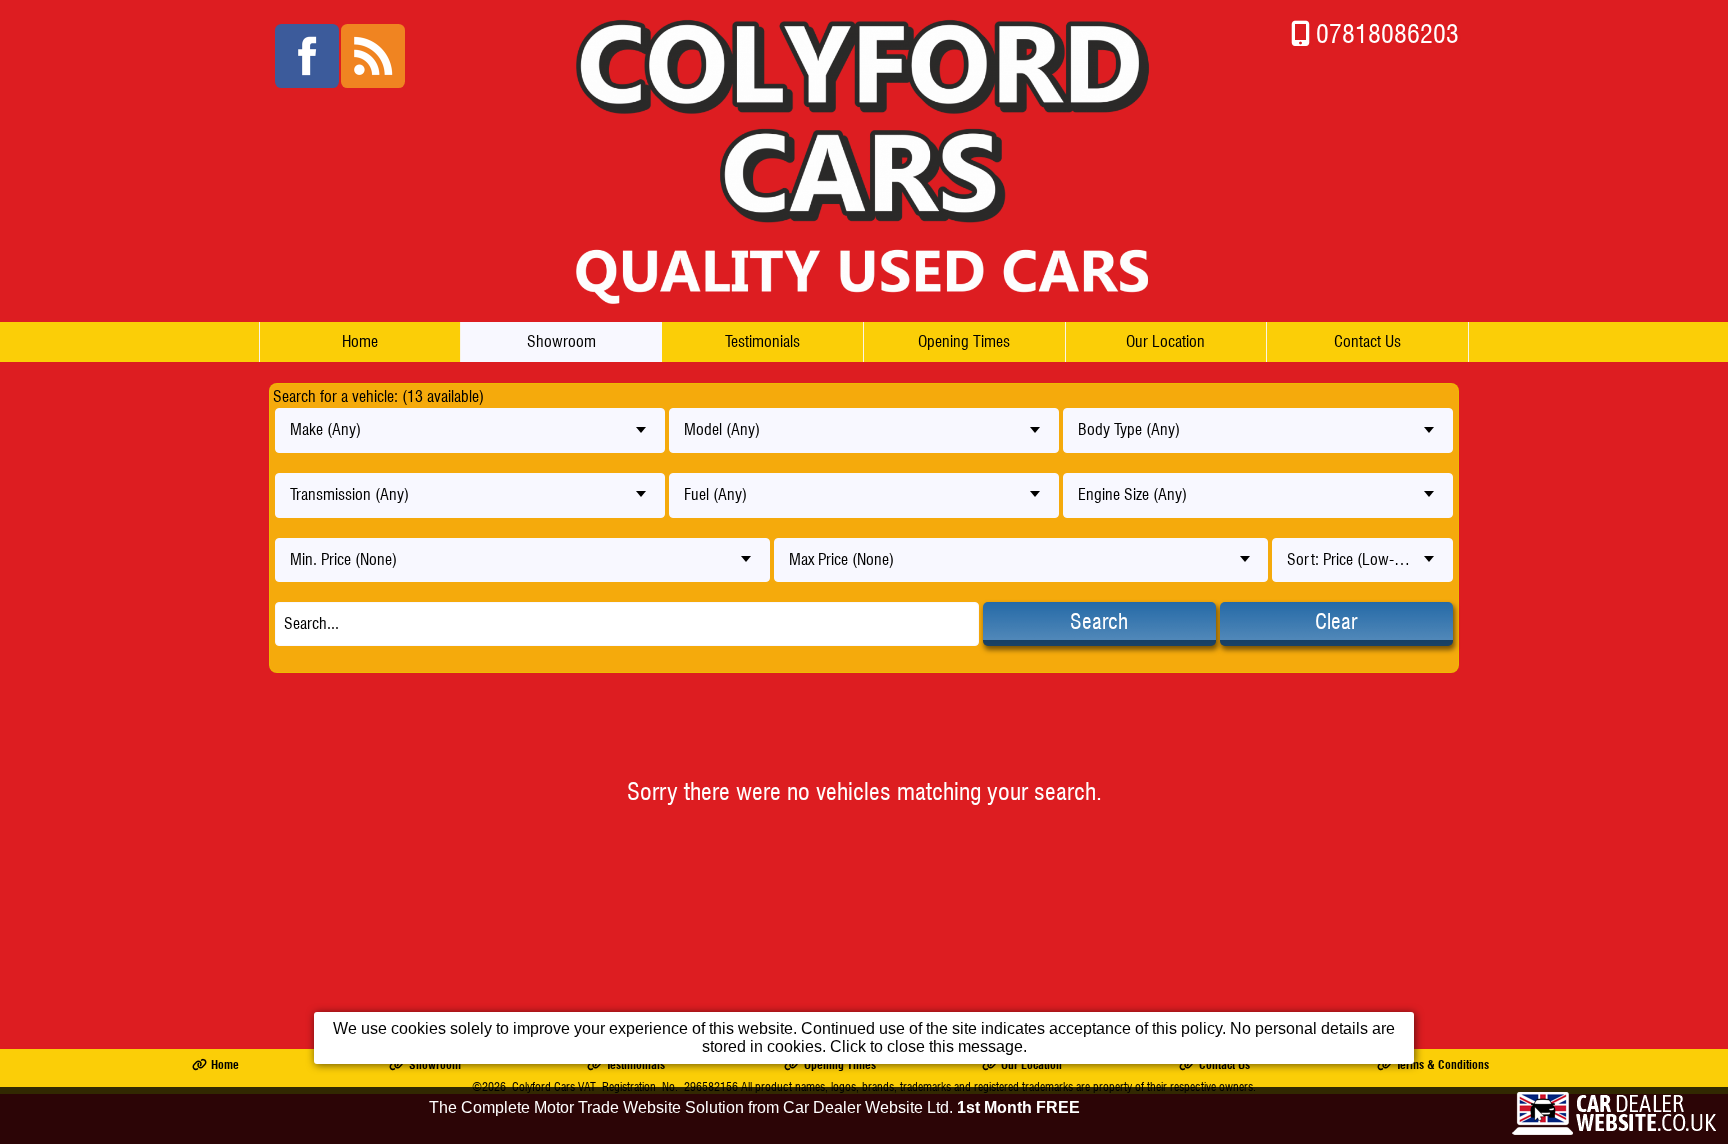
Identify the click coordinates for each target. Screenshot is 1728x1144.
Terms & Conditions (1442, 1064)
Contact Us (1367, 341)
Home (360, 341)
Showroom (561, 341)
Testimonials (762, 341)
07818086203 (1387, 33)
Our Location (1165, 341)
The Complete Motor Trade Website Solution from (754, 1107)
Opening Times (964, 341)
